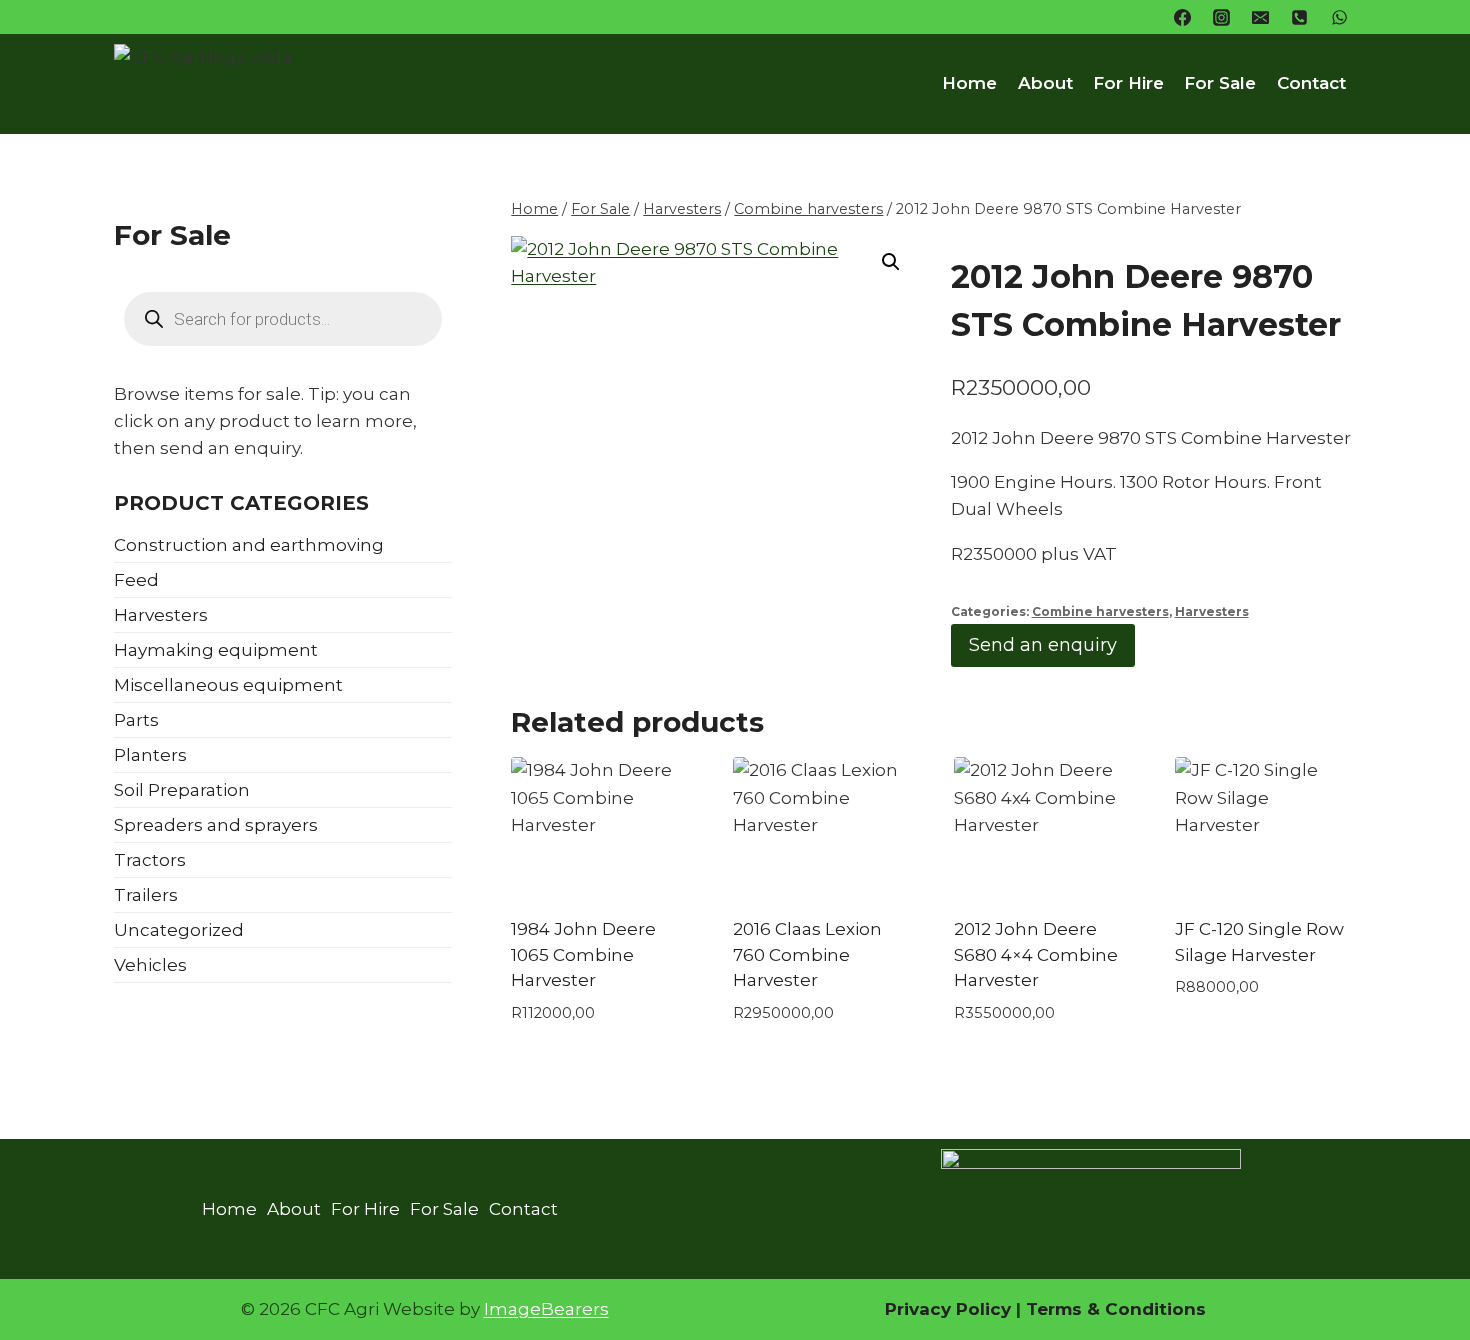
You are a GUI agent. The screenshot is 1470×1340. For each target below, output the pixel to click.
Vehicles (150, 965)
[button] (891, 262)
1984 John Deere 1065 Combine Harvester (583, 954)
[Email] (1261, 17)
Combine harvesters (1100, 611)
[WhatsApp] (1339, 17)
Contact (1311, 83)
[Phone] (1300, 17)
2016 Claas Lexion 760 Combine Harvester (807, 954)
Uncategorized (179, 930)
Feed (136, 580)
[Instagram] (1222, 17)
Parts (136, 720)
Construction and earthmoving (249, 545)
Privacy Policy (948, 1309)
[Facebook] (1183, 17)
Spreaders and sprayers (216, 825)
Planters (150, 755)
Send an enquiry (1043, 645)
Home (969, 83)
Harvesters (1212, 611)
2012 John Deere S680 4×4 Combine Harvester (1036, 954)
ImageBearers (546, 1309)
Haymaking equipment (216, 650)
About (1045, 83)
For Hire (1128, 83)
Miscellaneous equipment (228, 685)
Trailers (146, 895)
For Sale (1220, 83)
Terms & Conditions (1113, 1309)
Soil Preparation (182, 790)
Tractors (150, 860)
